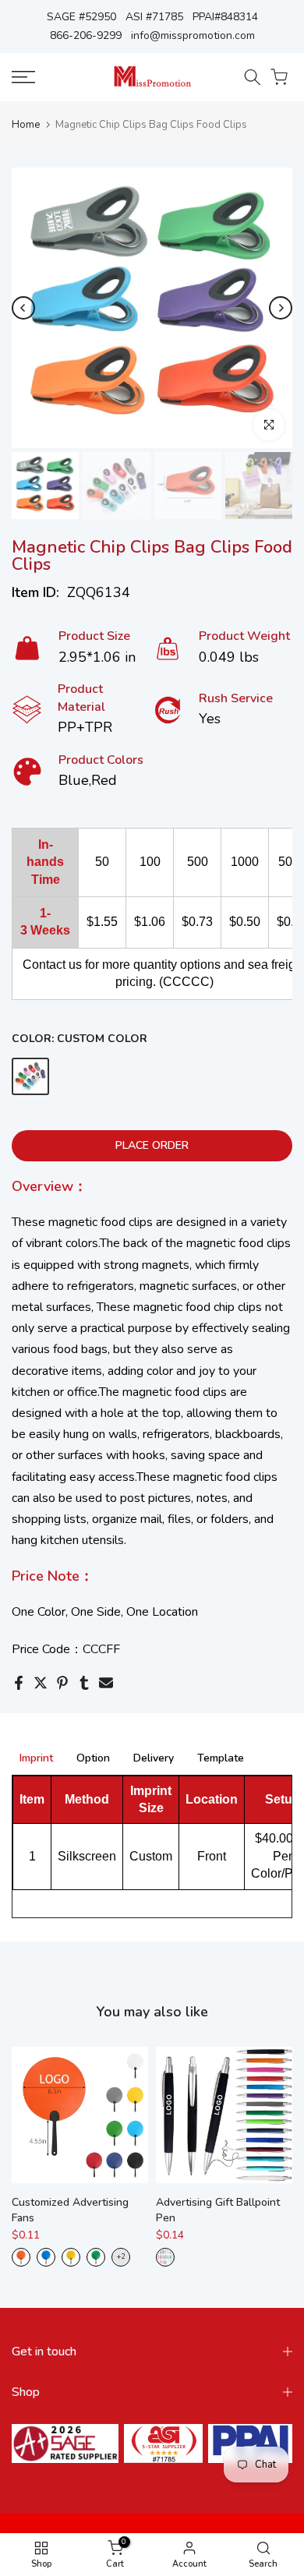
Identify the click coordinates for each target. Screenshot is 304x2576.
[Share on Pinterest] (62, 1683)
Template (221, 1759)
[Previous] (23, 308)
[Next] (281, 308)
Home (26, 125)
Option (93, 1759)
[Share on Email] (106, 1683)
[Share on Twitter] (41, 1683)
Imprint (36, 1759)
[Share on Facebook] (19, 1683)
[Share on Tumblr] (84, 1683)
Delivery (154, 1759)
